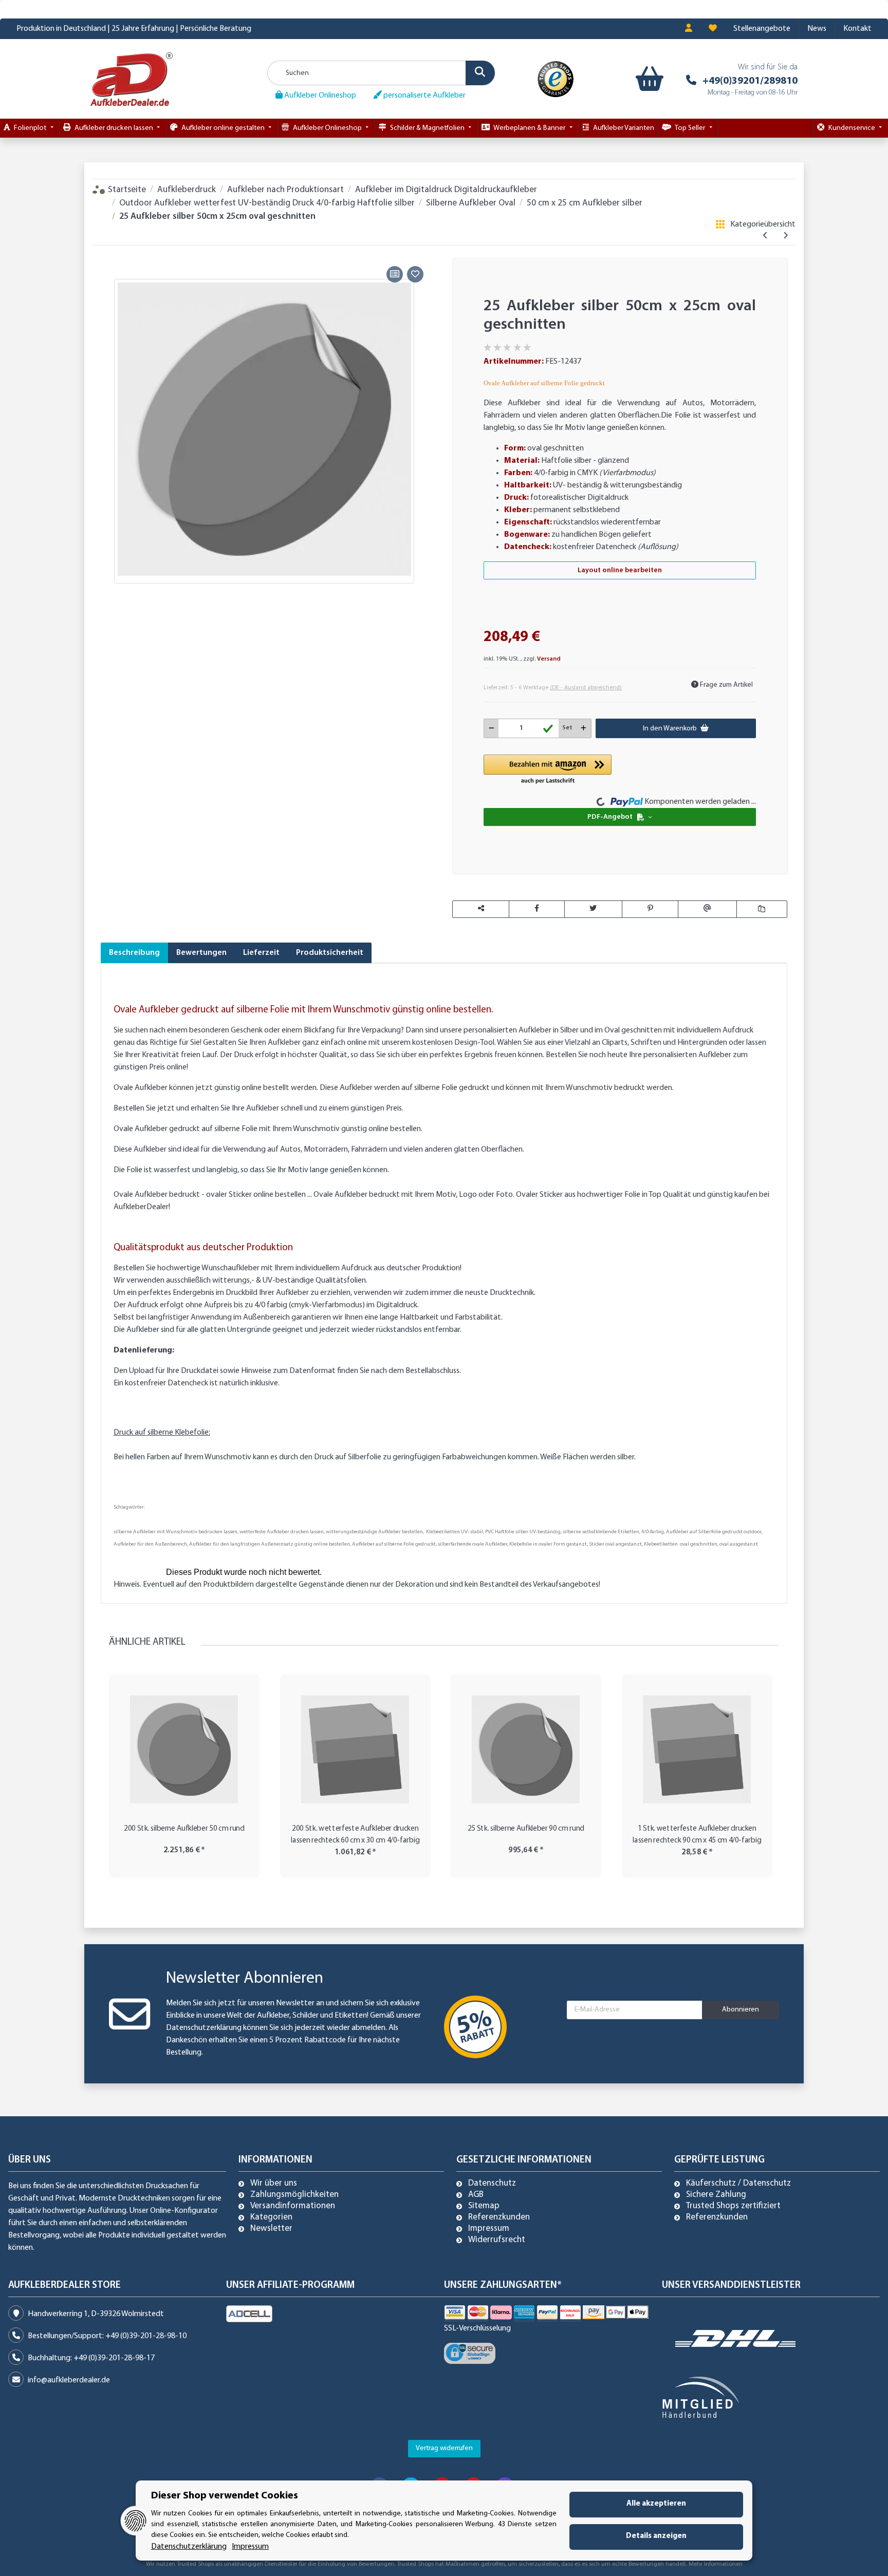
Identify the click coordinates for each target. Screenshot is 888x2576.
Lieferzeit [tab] (261, 953)
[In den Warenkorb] (108, 251)
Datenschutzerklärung (204, 2028)
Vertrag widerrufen (444, 2448)
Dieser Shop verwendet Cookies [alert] (225, 2496)
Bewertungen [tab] (201, 953)
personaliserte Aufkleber (424, 96)
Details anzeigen (656, 2536)
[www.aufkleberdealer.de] (132, 79)
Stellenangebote (762, 29)
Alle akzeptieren (656, 2504)
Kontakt (857, 29)
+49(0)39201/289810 (750, 81)
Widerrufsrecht (497, 2240)
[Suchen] (480, 73)
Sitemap (484, 2206)
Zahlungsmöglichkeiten (294, 2195)
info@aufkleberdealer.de (69, 2380)
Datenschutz (492, 2184)
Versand (549, 659)
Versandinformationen (293, 2206)
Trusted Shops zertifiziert (733, 2206)
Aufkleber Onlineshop (319, 96)
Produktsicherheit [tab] (330, 953)
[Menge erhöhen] (584, 728)
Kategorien (271, 2217)
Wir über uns (274, 2184)
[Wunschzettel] (713, 29)
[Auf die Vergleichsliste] (395, 274)
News (817, 29)
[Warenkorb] (647, 79)
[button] (689, 29)
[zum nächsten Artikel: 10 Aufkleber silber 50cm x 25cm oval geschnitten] (785, 236)
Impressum (489, 2229)
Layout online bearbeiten (620, 570)
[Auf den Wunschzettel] (415, 274)
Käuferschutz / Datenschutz (738, 2184)
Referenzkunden (499, 2217)
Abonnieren (741, 2010)
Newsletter (271, 2229)
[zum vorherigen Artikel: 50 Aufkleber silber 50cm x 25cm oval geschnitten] (765, 236)
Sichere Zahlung (716, 2195)
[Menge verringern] (492, 728)
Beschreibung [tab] (134, 953)
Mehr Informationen (716, 2564)
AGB (476, 2195)
